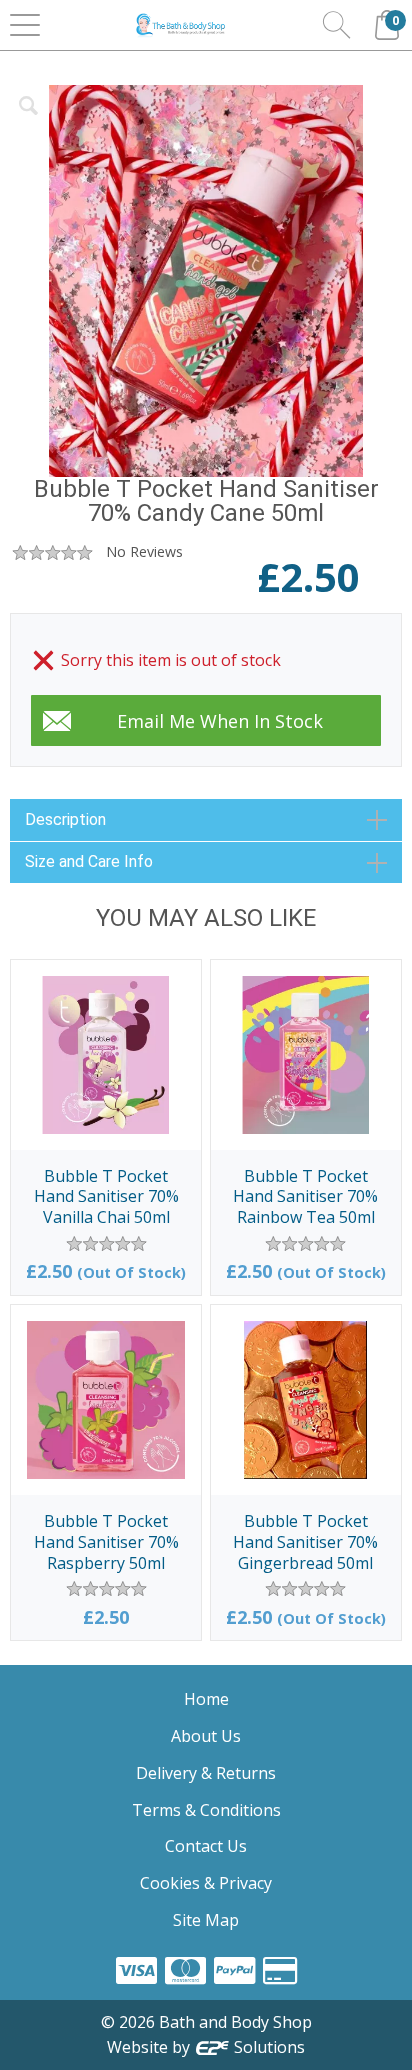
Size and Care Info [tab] (89, 861)
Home (206, 1699)
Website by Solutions (206, 2047)
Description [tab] (65, 819)
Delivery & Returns (206, 1773)
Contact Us (206, 1846)
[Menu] (25, 25)
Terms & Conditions (206, 1810)
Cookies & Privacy (206, 1883)
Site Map (206, 1920)
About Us (206, 1736)
